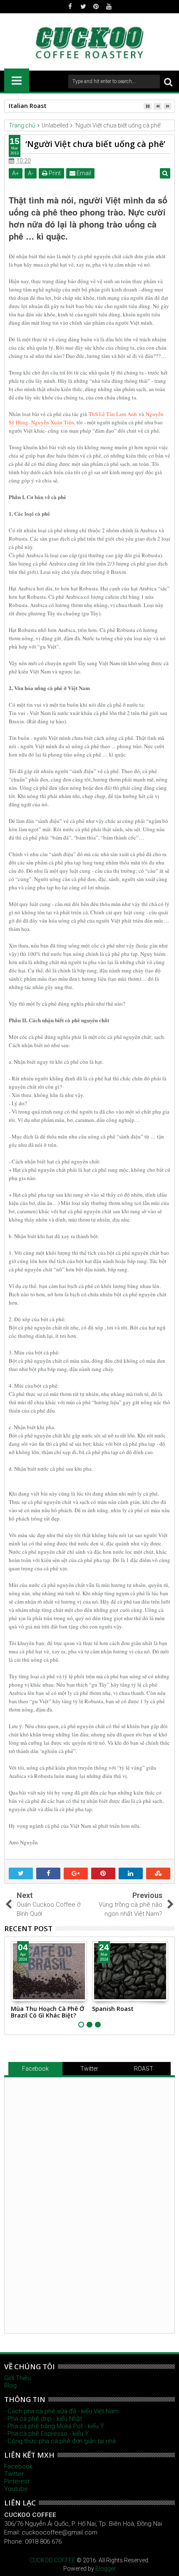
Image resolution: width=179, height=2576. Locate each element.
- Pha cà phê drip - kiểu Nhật (43, 2419)
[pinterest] (96, 7)
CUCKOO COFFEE (52, 2560)
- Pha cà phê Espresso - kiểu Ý (46, 2434)
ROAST (144, 2069)
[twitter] (83, 7)
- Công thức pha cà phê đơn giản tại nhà (60, 2441)
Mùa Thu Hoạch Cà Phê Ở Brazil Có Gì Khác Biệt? (47, 2012)
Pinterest (17, 2481)
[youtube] (109, 7)
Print (54, 173)
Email (83, 173)
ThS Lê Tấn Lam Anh (113, 414)
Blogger (106, 2569)
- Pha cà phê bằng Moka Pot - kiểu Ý (54, 2426)
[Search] (168, 82)
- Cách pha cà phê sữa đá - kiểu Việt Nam (61, 2411)
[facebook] (70, 7)
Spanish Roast (113, 2009)
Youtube (16, 2489)
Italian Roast (28, 106)
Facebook (35, 2069)
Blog (10, 2385)
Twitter (89, 2069)
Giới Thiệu (17, 2378)
